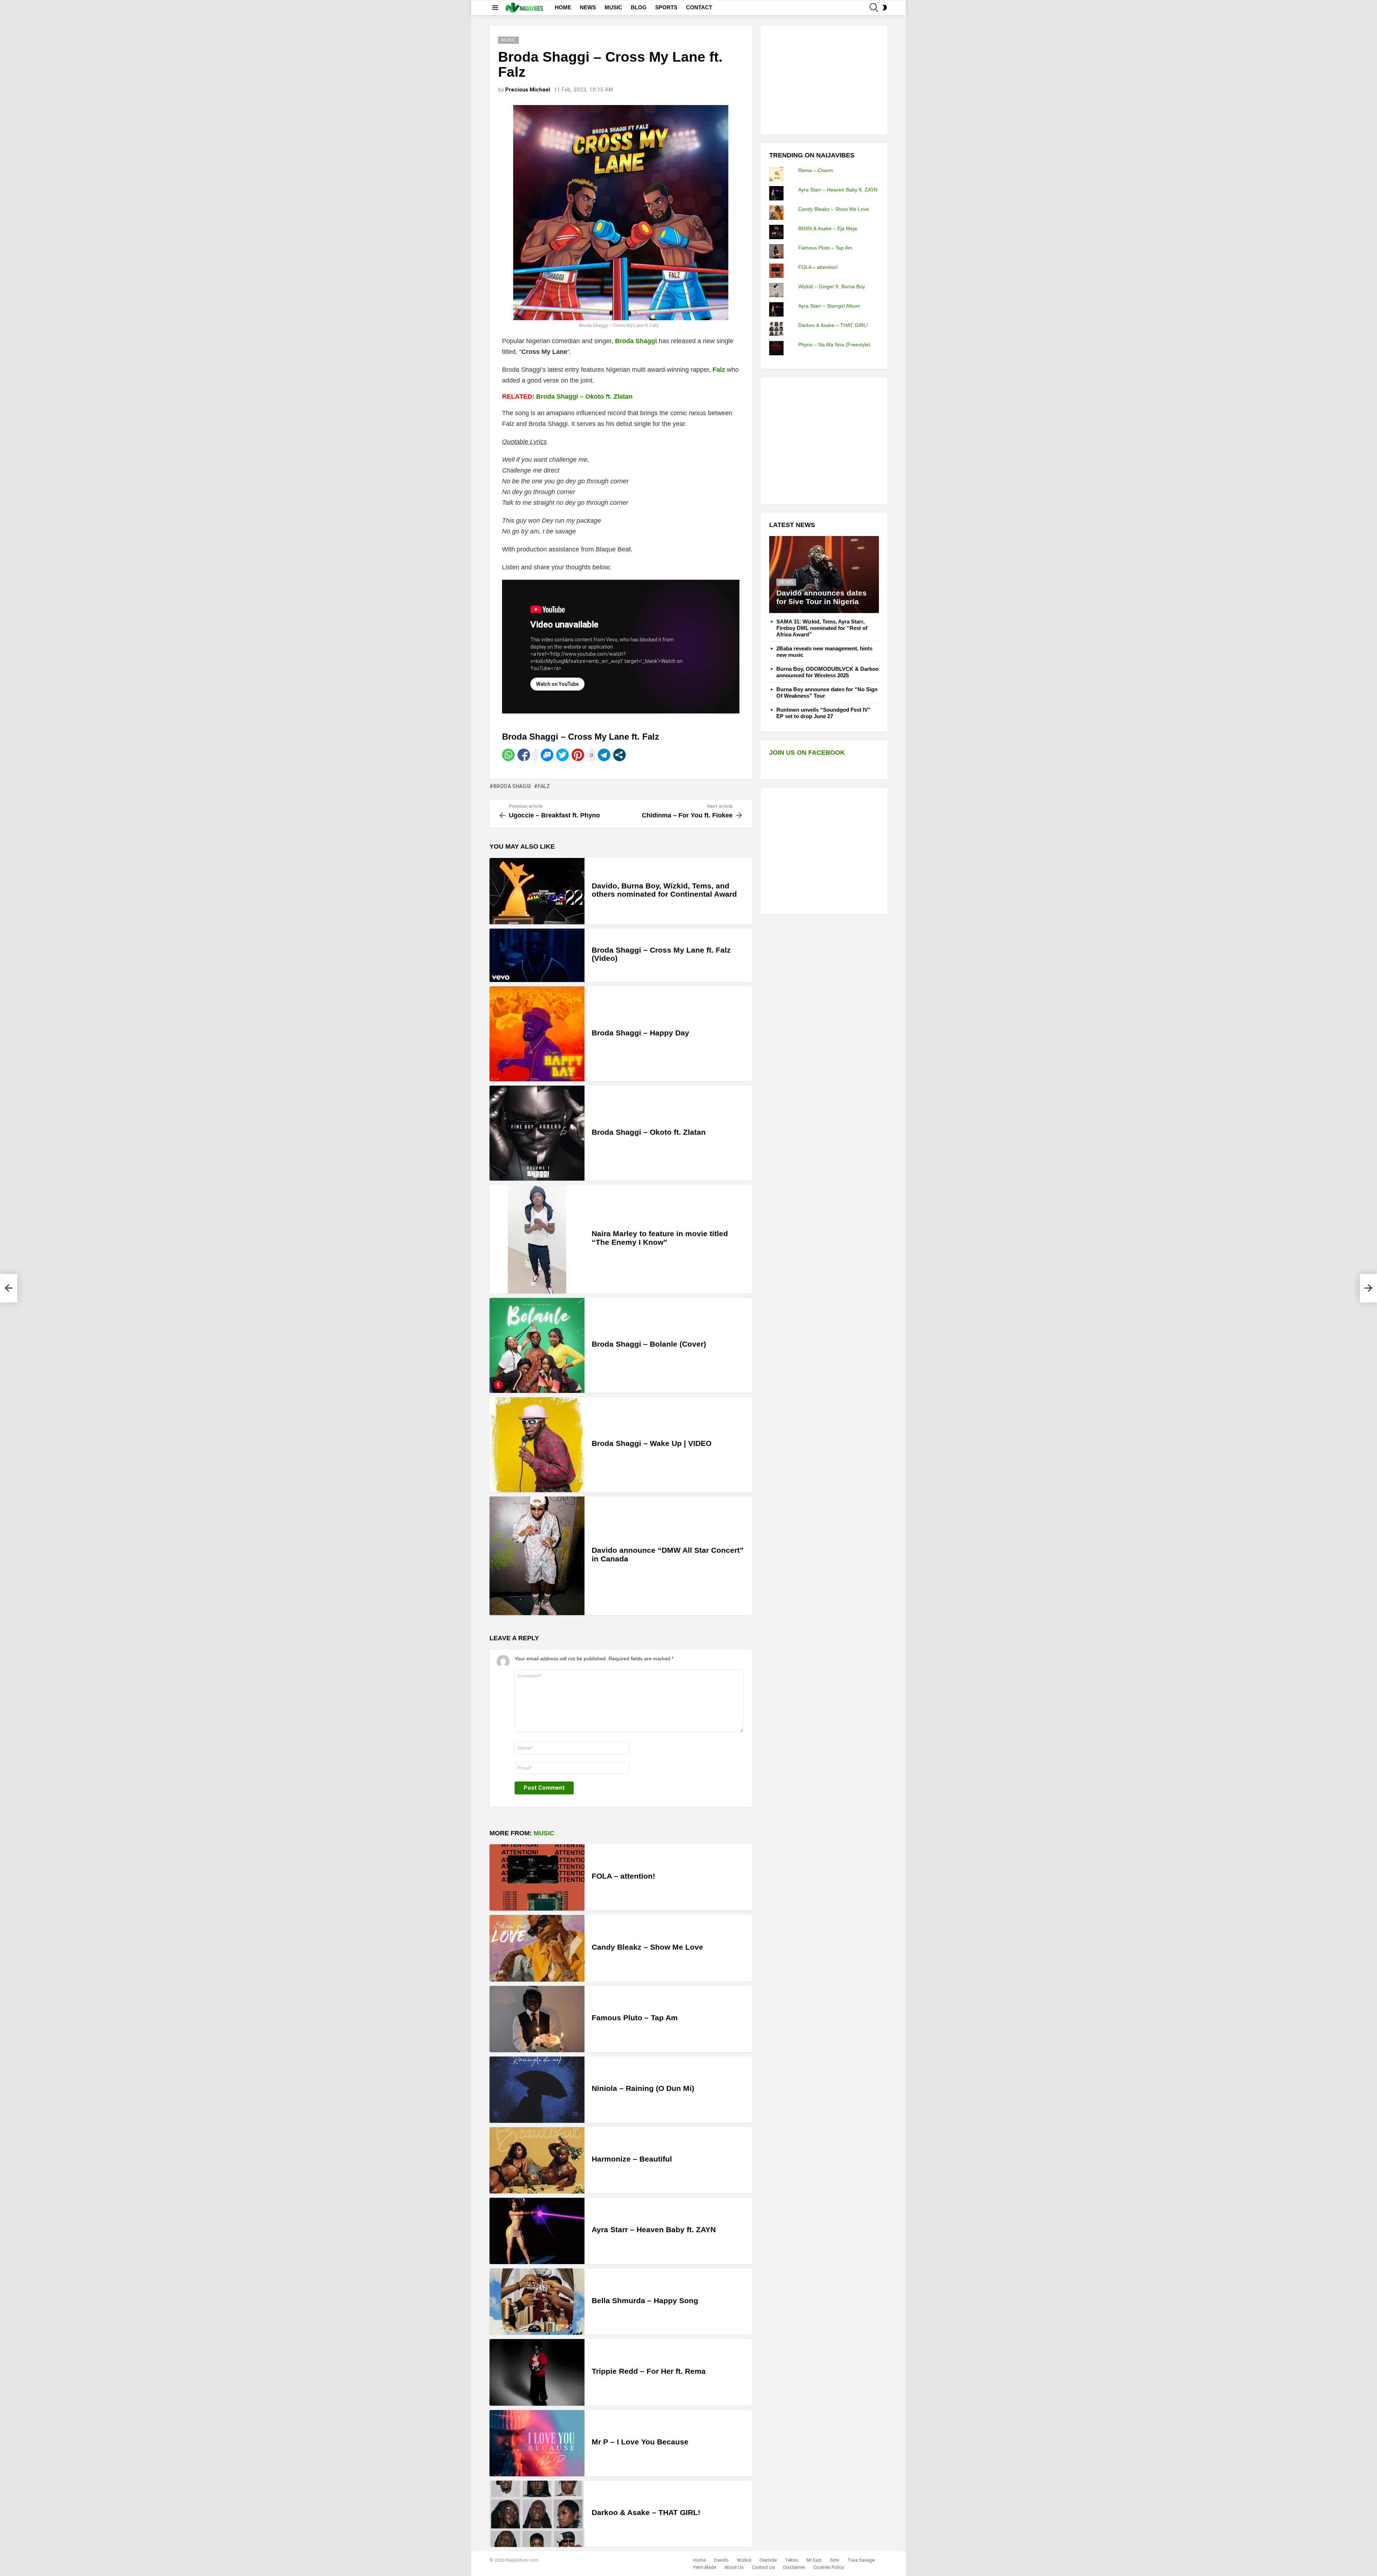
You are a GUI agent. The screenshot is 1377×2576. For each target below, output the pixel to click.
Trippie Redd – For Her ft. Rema (649, 2371)
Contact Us (763, 2567)
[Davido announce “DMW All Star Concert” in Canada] (537, 1556)
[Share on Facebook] (524, 755)
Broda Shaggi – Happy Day (640, 1033)
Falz (544, 786)
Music (544, 1833)
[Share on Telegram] (604, 755)
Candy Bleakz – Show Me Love (647, 1947)
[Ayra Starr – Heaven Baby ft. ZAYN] (537, 2231)
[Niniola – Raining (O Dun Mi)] (537, 2090)
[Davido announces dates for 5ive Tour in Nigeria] (824, 575)
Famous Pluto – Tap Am (635, 2018)
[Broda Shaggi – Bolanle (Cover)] (537, 1345)
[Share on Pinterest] (578, 755)
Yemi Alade (705, 2567)
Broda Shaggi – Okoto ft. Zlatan (584, 397)
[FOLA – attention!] (537, 1877)
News (786, 582)
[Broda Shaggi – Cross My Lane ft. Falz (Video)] (537, 955)
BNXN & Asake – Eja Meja (828, 228)
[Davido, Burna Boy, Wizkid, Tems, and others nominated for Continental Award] (537, 891)
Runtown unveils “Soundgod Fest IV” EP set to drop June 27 (824, 713)
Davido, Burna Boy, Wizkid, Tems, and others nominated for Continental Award (664, 890)
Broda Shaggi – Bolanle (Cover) (649, 1344)
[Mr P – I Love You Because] (537, 2443)
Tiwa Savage (861, 2560)
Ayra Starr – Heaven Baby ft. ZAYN (654, 2229)
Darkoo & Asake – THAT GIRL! (646, 2512)
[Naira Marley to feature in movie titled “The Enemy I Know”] (537, 1239)
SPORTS (666, 7)
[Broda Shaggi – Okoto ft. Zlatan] (537, 1133)
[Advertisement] (823, 79)
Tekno (792, 2560)
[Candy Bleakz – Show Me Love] (537, 1948)
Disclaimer (794, 2567)
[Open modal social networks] (619, 755)
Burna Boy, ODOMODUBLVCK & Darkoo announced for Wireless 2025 (827, 672)
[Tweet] (562, 755)
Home (699, 2560)
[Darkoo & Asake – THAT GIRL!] (537, 2514)
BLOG (639, 7)
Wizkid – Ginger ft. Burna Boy (832, 286)
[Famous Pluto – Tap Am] (537, 2019)
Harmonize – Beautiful (632, 2159)
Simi (834, 2560)
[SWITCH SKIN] (885, 8)
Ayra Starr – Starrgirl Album (829, 306)
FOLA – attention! (623, 1876)
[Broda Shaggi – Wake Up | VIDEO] (537, 1445)
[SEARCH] (874, 8)
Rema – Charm (816, 170)
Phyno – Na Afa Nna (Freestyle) (834, 345)
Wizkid (744, 2560)
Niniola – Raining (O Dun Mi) (643, 2088)
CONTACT (699, 7)
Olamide (768, 2560)
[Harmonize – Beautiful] (537, 2160)
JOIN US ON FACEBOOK (807, 753)
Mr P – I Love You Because (640, 2442)
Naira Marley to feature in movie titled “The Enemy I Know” (660, 1238)
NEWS (588, 7)
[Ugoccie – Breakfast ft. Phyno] (9, 1288)
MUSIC (613, 7)
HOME (563, 7)
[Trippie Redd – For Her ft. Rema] (537, 2372)
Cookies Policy (829, 2567)
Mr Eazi (814, 2560)
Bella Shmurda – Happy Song (645, 2300)
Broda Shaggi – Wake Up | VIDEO (652, 1443)
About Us (734, 2567)
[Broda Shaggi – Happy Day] (537, 1034)
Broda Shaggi (512, 786)
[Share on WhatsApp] (508, 755)
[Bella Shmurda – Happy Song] (537, 2302)
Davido (721, 2560)
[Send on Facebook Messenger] (547, 755)
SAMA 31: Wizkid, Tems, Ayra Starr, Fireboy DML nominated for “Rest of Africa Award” (822, 628)
